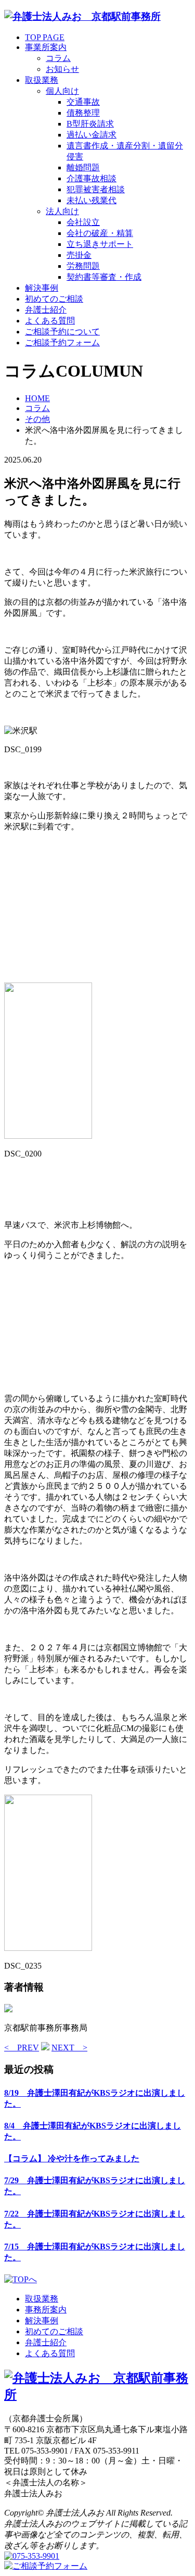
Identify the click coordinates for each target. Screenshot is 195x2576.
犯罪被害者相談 (96, 189)
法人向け (62, 211)
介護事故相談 (92, 178)
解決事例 (42, 288)
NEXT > (69, 2048)
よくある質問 (50, 321)
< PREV (22, 2048)
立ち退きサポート (100, 244)
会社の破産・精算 (100, 233)
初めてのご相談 (54, 299)
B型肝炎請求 (90, 124)
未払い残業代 (92, 200)
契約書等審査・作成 (104, 277)
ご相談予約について (62, 332)
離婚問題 (83, 167)
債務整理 (83, 113)
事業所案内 (46, 47)
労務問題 (83, 266)
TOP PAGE (45, 37)
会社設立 (83, 222)
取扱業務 (42, 80)
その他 (37, 419)
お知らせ (62, 69)
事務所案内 (46, 2310)
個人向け (62, 91)
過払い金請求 (92, 135)
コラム (58, 58)
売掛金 (79, 255)
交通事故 (83, 102)
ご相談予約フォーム (62, 343)
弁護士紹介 (46, 310)
